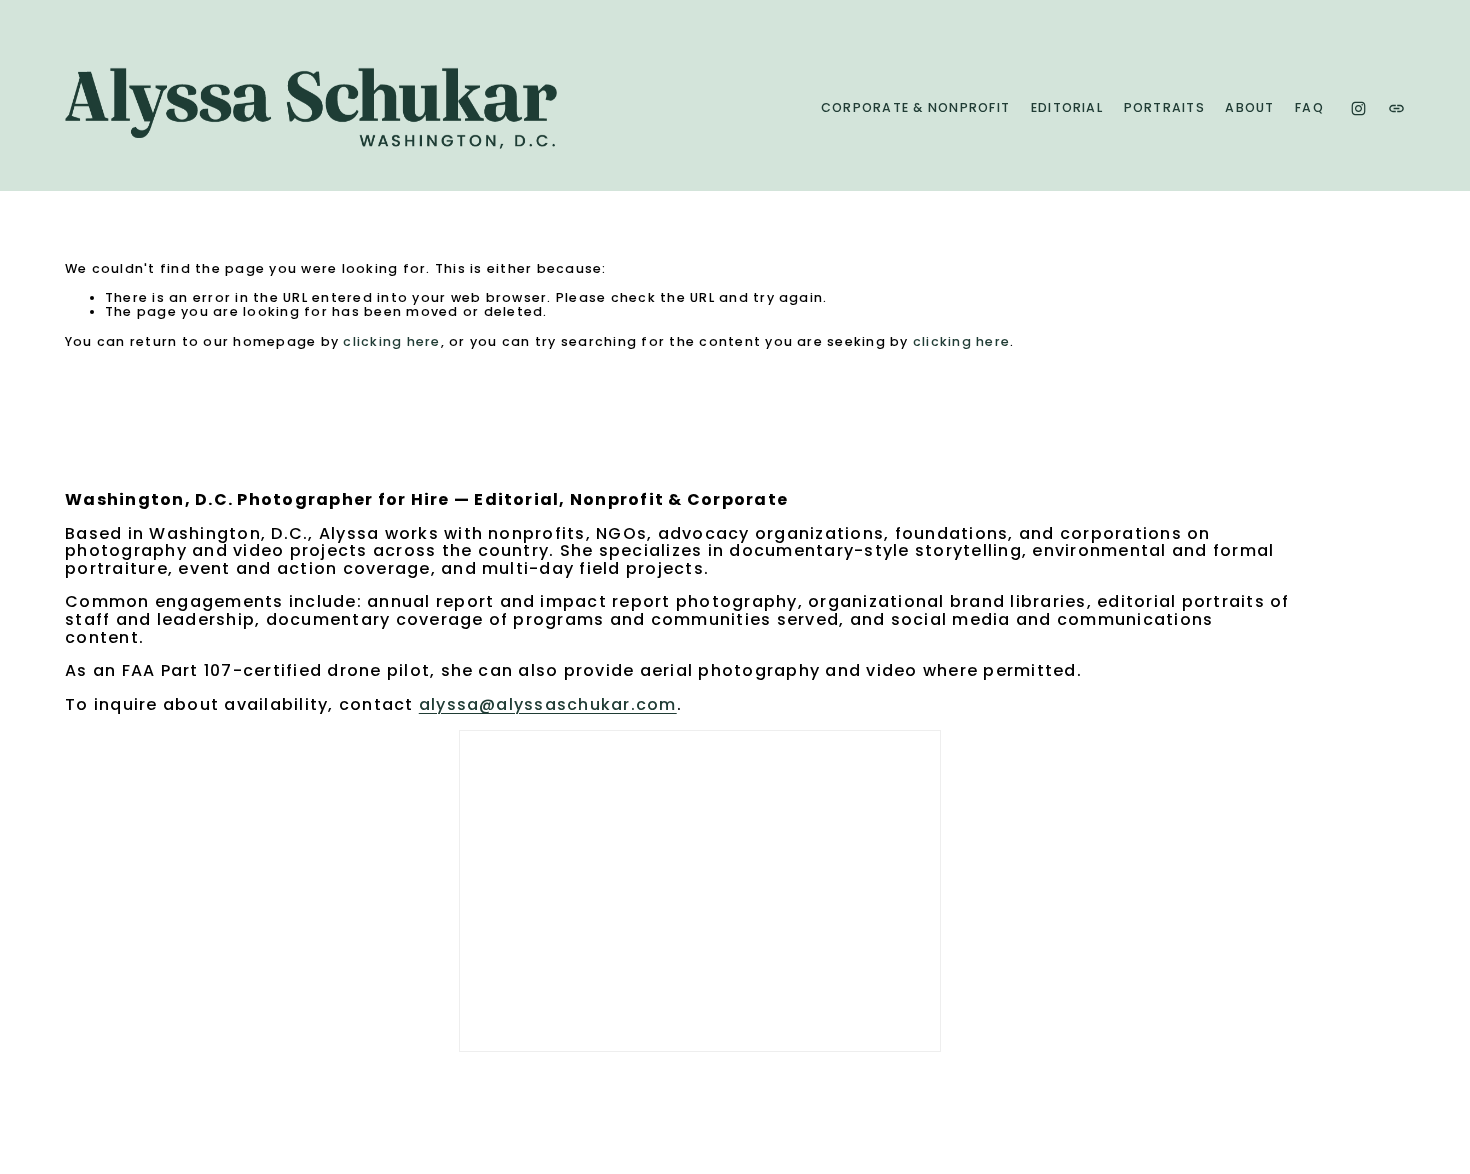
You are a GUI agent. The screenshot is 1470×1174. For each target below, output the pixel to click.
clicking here (391, 341)
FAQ (1309, 108)
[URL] (1396, 108)
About (1249, 108)
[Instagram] (1358, 108)
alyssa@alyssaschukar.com (548, 705)
